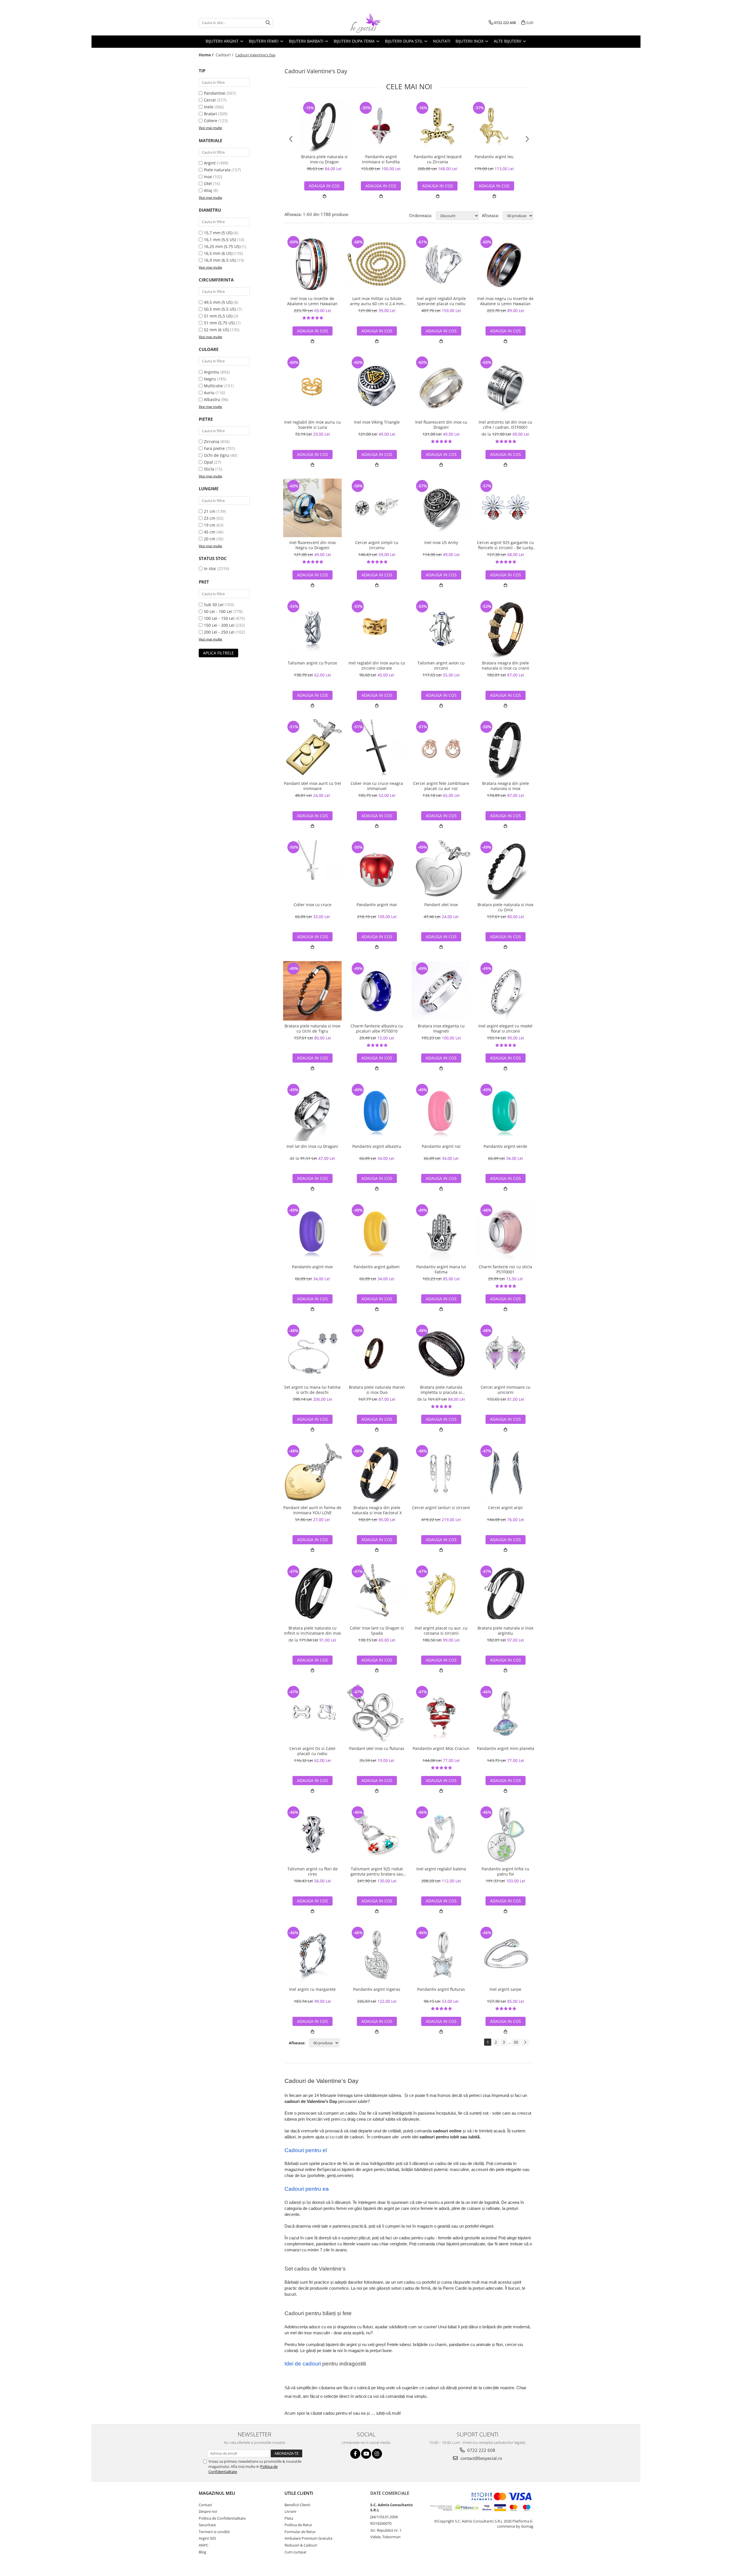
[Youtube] (366, 2454)
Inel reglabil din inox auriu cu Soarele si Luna (313, 425)
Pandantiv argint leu (494, 157)
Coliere (211, 121)
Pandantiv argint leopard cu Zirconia (438, 159)
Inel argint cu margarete (312, 1989)
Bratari (210, 114)
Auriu (209, 393)
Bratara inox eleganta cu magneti (441, 1029)
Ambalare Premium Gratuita (308, 2538)
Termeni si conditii (214, 2532)
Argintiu (212, 372)
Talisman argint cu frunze (312, 663)
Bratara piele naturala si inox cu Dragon (324, 159)
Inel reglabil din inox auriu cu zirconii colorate (377, 666)
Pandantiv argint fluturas (441, 1989)
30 (516, 2042)
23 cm (210, 518)
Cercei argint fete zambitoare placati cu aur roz (441, 786)
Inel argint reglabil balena (441, 1869)
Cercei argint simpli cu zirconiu (377, 545)
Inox (208, 177)
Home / (207, 55)
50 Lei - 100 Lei (218, 611)
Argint (210, 163)
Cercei (210, 100)
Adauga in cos (381, 186)
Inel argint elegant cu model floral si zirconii (505, 1029)
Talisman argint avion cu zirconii (441, 666)
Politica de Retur (298, 2525)
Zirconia (212, 441)
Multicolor (214, 386)
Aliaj (208, 190)
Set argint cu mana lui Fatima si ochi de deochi (312, 1390)
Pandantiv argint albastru (377, 1146)
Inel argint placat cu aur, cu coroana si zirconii (441, 1631)
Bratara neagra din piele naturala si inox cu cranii (506, 666)
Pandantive (215, 93)
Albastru (212, 399)
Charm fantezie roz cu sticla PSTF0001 (505, 1269)
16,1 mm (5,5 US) (220, 240)
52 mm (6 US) (216, 330)
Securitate (207, 2525)
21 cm (210, 511)
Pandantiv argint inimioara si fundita (381, 159)
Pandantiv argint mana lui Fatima (441, 1269)
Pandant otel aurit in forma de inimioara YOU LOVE (312, 1510)
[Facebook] (355, 2454)
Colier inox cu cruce (313, 905)
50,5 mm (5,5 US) (220, 309)
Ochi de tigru (216, 455)
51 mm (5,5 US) (218, 316)
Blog (202, 2552)
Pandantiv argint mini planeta (506, 1749)
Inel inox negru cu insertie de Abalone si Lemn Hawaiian (505, 301)
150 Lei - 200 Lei (219, 625)
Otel (208, 183)
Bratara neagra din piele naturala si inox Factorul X (377, 1510)
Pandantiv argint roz (441, 1146)
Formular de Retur (300, 2532)
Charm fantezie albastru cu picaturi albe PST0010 (377, 1029)
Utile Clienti (299, 2493)
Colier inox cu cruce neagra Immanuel (377, 786)
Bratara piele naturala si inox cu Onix (505, 907)
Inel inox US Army (441, 543)
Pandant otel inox (441, 905)
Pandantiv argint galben (377, 1267)
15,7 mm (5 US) (218, 233)
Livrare (290, 2511)
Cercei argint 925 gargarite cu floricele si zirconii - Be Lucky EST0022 (505, 545)
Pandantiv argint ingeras (377, 1989)
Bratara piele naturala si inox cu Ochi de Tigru (312, 1029)
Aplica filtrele (218, 653)
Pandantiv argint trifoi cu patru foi (505, 1872)
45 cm (210, 532)
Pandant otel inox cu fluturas (377, 1749)
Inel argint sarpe (505, 1989)
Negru (210, 379)
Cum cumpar (296, 2552)
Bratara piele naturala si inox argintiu (505, 1631)
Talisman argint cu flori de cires (313, 1872)
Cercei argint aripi (505, 1508)
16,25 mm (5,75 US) (222, 246)
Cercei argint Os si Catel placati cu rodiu (312, 1751)
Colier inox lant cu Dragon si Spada (377, 1631)
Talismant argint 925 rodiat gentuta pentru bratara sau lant (377, 1872)
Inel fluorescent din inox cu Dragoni (441, 425)
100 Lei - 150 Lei (219, 618)
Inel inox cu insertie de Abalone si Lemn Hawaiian (312, 301)
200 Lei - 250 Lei (219, 632)
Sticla (209, 469)
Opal (208, 462)
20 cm (210, 539)
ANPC (204, 2545)
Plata (289, 2518)
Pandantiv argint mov (312, 1267)
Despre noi (208, 2511)
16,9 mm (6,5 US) (220, 260)
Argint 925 (207, 2538)
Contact (205, 2505)
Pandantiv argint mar (377, 905)
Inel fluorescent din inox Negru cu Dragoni (313, 545)
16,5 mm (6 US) (218, 253)
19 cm (210, 525)
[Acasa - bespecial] (366, 23)
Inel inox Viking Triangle (377, 422)
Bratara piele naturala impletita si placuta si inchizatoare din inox (441, 1390)
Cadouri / (225, 55)
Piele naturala (217, 170)
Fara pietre (214, 448)
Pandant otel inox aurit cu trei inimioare (313, 786)
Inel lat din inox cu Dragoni (312, 1146)
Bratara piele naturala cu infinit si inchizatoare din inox (312, 1631)
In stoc (210, 568)
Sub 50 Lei (214, 605)
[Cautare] (268, 23)
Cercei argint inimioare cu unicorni (506, 1390)
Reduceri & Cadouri (301, 2545)
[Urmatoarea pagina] (525, 2042)
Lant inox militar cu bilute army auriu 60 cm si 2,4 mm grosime (377, 301)
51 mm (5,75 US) (219, 323)
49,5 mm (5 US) (218, 302)
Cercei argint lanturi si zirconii (441, 1508)
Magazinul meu (217, 2493)
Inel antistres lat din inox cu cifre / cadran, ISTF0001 (505, 425)
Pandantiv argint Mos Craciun (441, 1749)
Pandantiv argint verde (505, 1146)
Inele (209, 107)
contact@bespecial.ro (481, 2458)
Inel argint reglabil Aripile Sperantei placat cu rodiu (441, 301)
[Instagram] (377, 2454)
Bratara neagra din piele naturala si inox (506, 786)
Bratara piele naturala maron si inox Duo (377, 1390)
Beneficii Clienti (297, 2505)
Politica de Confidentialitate (222, 2518)
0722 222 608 (481, 2450)
